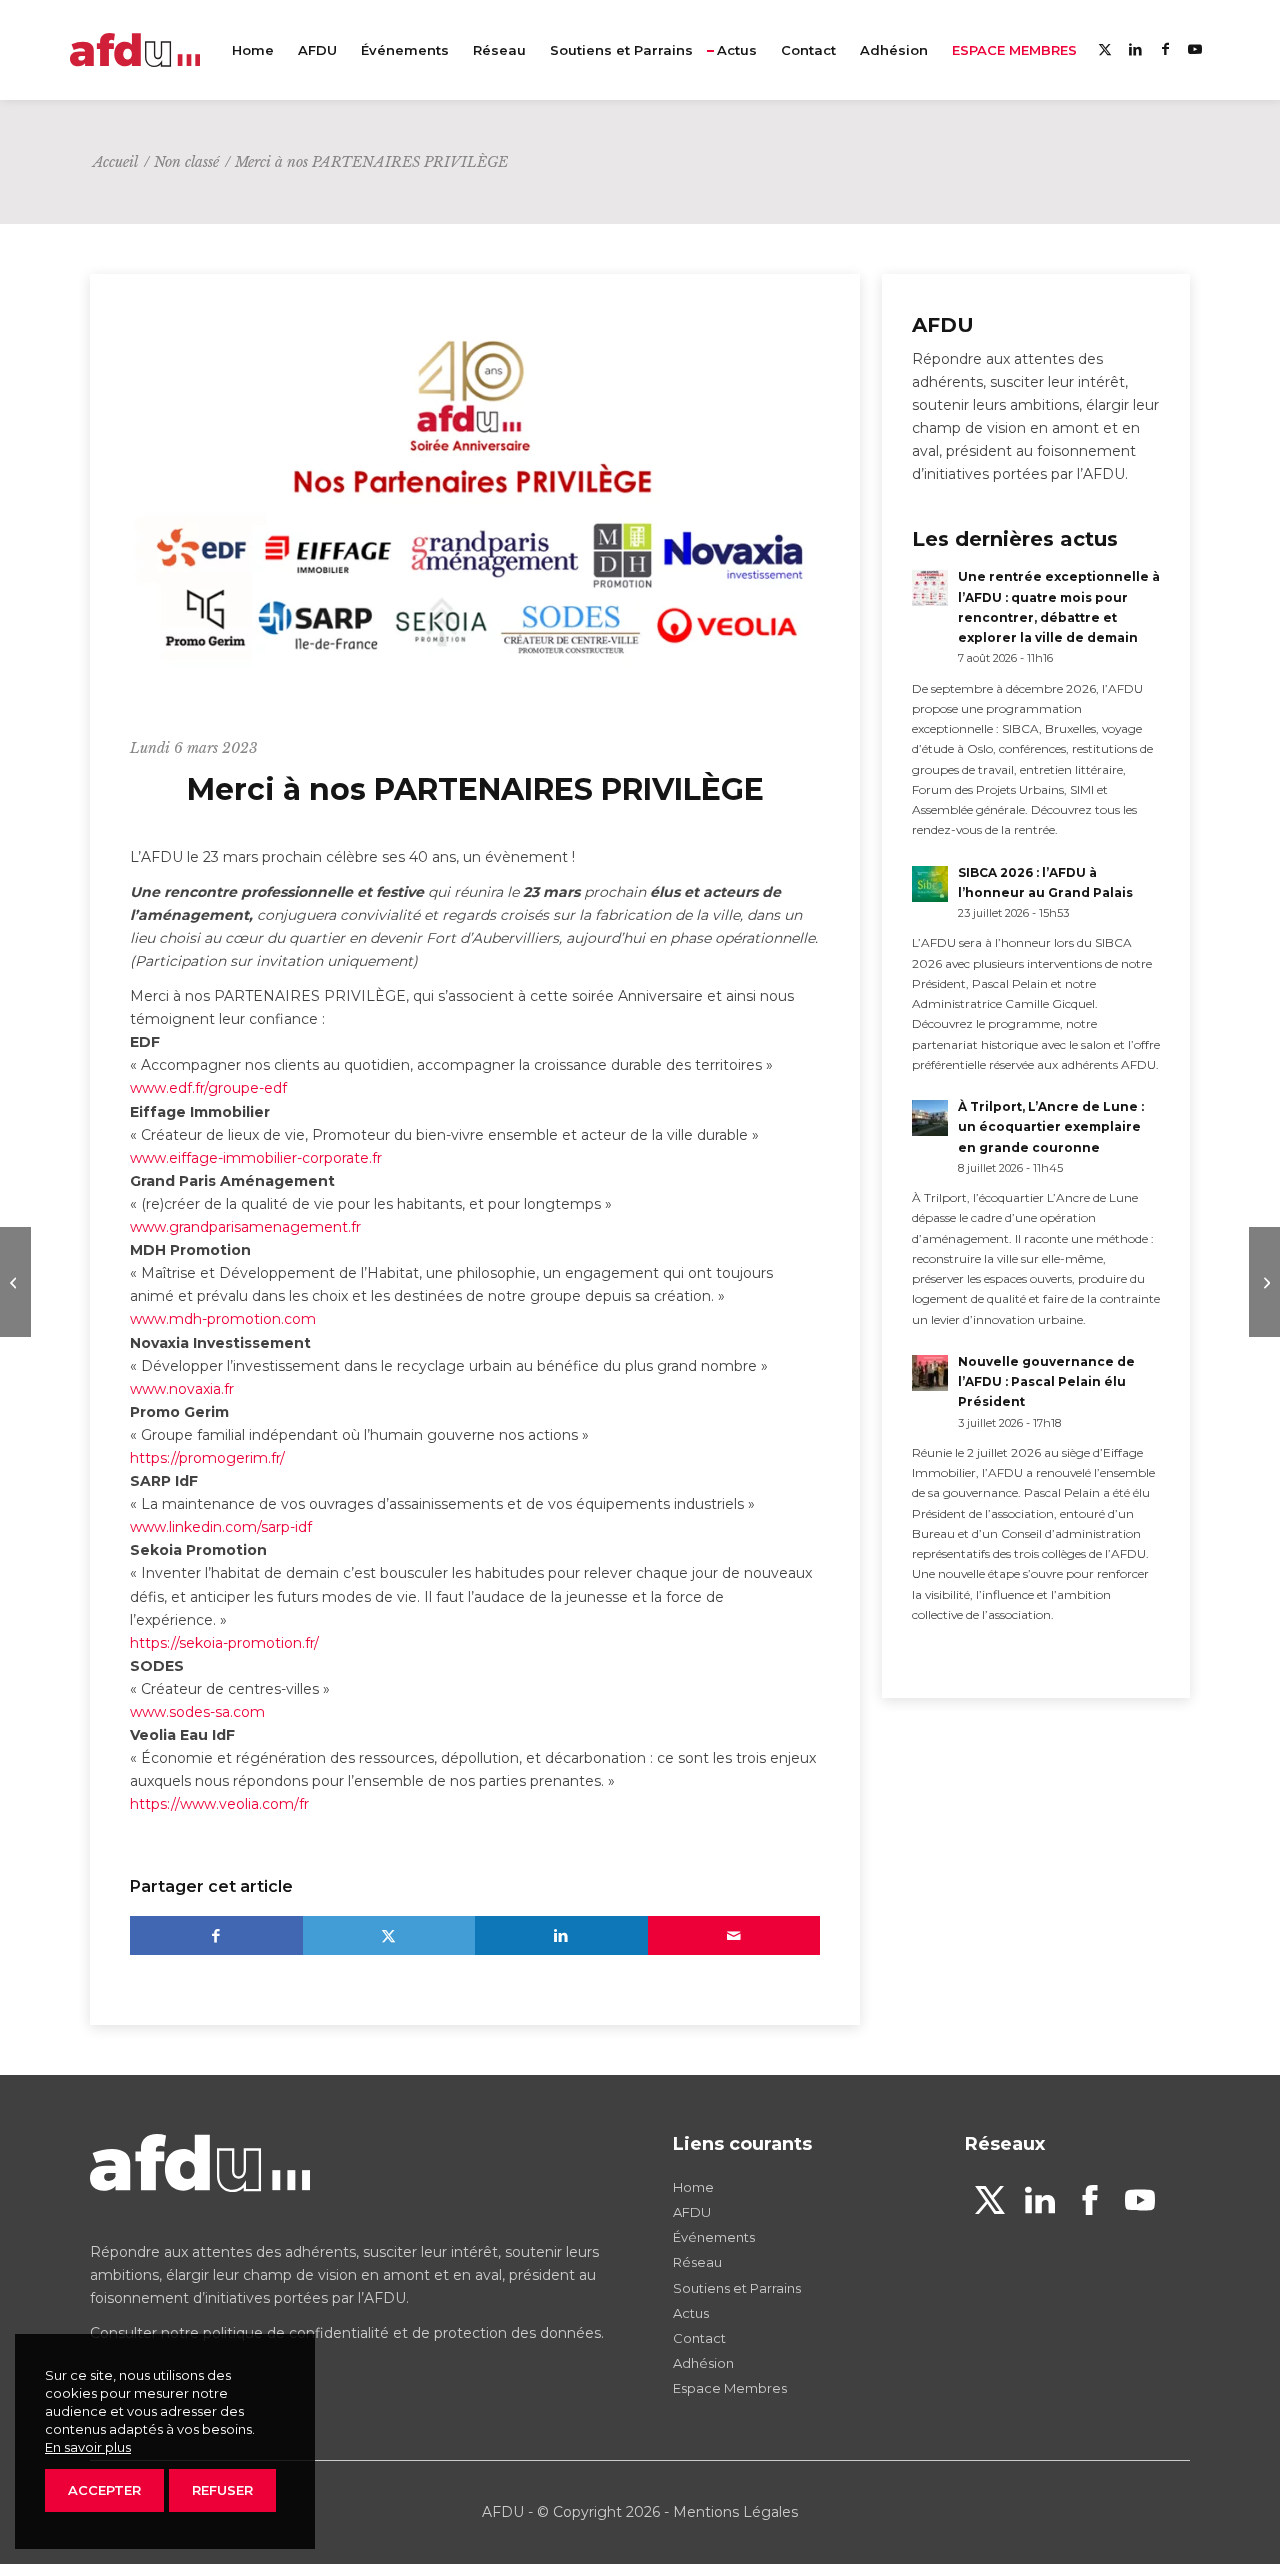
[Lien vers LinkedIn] (1135, 49)
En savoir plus (88, 2447)
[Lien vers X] (1105, 49)
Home (693, 2187)
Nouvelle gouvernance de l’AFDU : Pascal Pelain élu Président (1046, 1381)
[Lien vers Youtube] (1195, 49)
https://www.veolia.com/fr (219, 1804)
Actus (691, 2313)
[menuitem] (253, 50)
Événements (714, 2237)
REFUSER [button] (222, 2490)
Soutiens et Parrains (737, 2288)
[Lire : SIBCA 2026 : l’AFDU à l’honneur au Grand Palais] (930, 884)
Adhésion (703, 2363)
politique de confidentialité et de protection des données (402, 2333)
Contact (699, 2338)
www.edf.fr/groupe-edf (208, 1088)
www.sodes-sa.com (197, 1712)
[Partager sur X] (389, 1935)
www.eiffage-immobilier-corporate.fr (256, 1158)
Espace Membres (730, 2388)
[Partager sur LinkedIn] (561, 1935)
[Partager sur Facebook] (216, 1935)
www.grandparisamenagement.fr (245, 1227)
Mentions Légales (735, 2512)
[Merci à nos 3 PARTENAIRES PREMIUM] (1264, 1282)
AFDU (692, 2212)
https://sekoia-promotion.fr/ (224, 1643)
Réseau (697, 2262)
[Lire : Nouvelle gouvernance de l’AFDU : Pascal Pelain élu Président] (930, 1373)
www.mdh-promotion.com (223, 1319)
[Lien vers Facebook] (1165, 49)
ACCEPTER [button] (104, 2490)
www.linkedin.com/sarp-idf (221, 1527)
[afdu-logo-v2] (135, 50)
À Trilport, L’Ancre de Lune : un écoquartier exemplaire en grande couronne (1051, 1126)
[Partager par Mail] (734, 1935)
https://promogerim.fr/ (207, 1458)
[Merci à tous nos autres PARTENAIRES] (15, 1282)
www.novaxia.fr (182, 1389)
